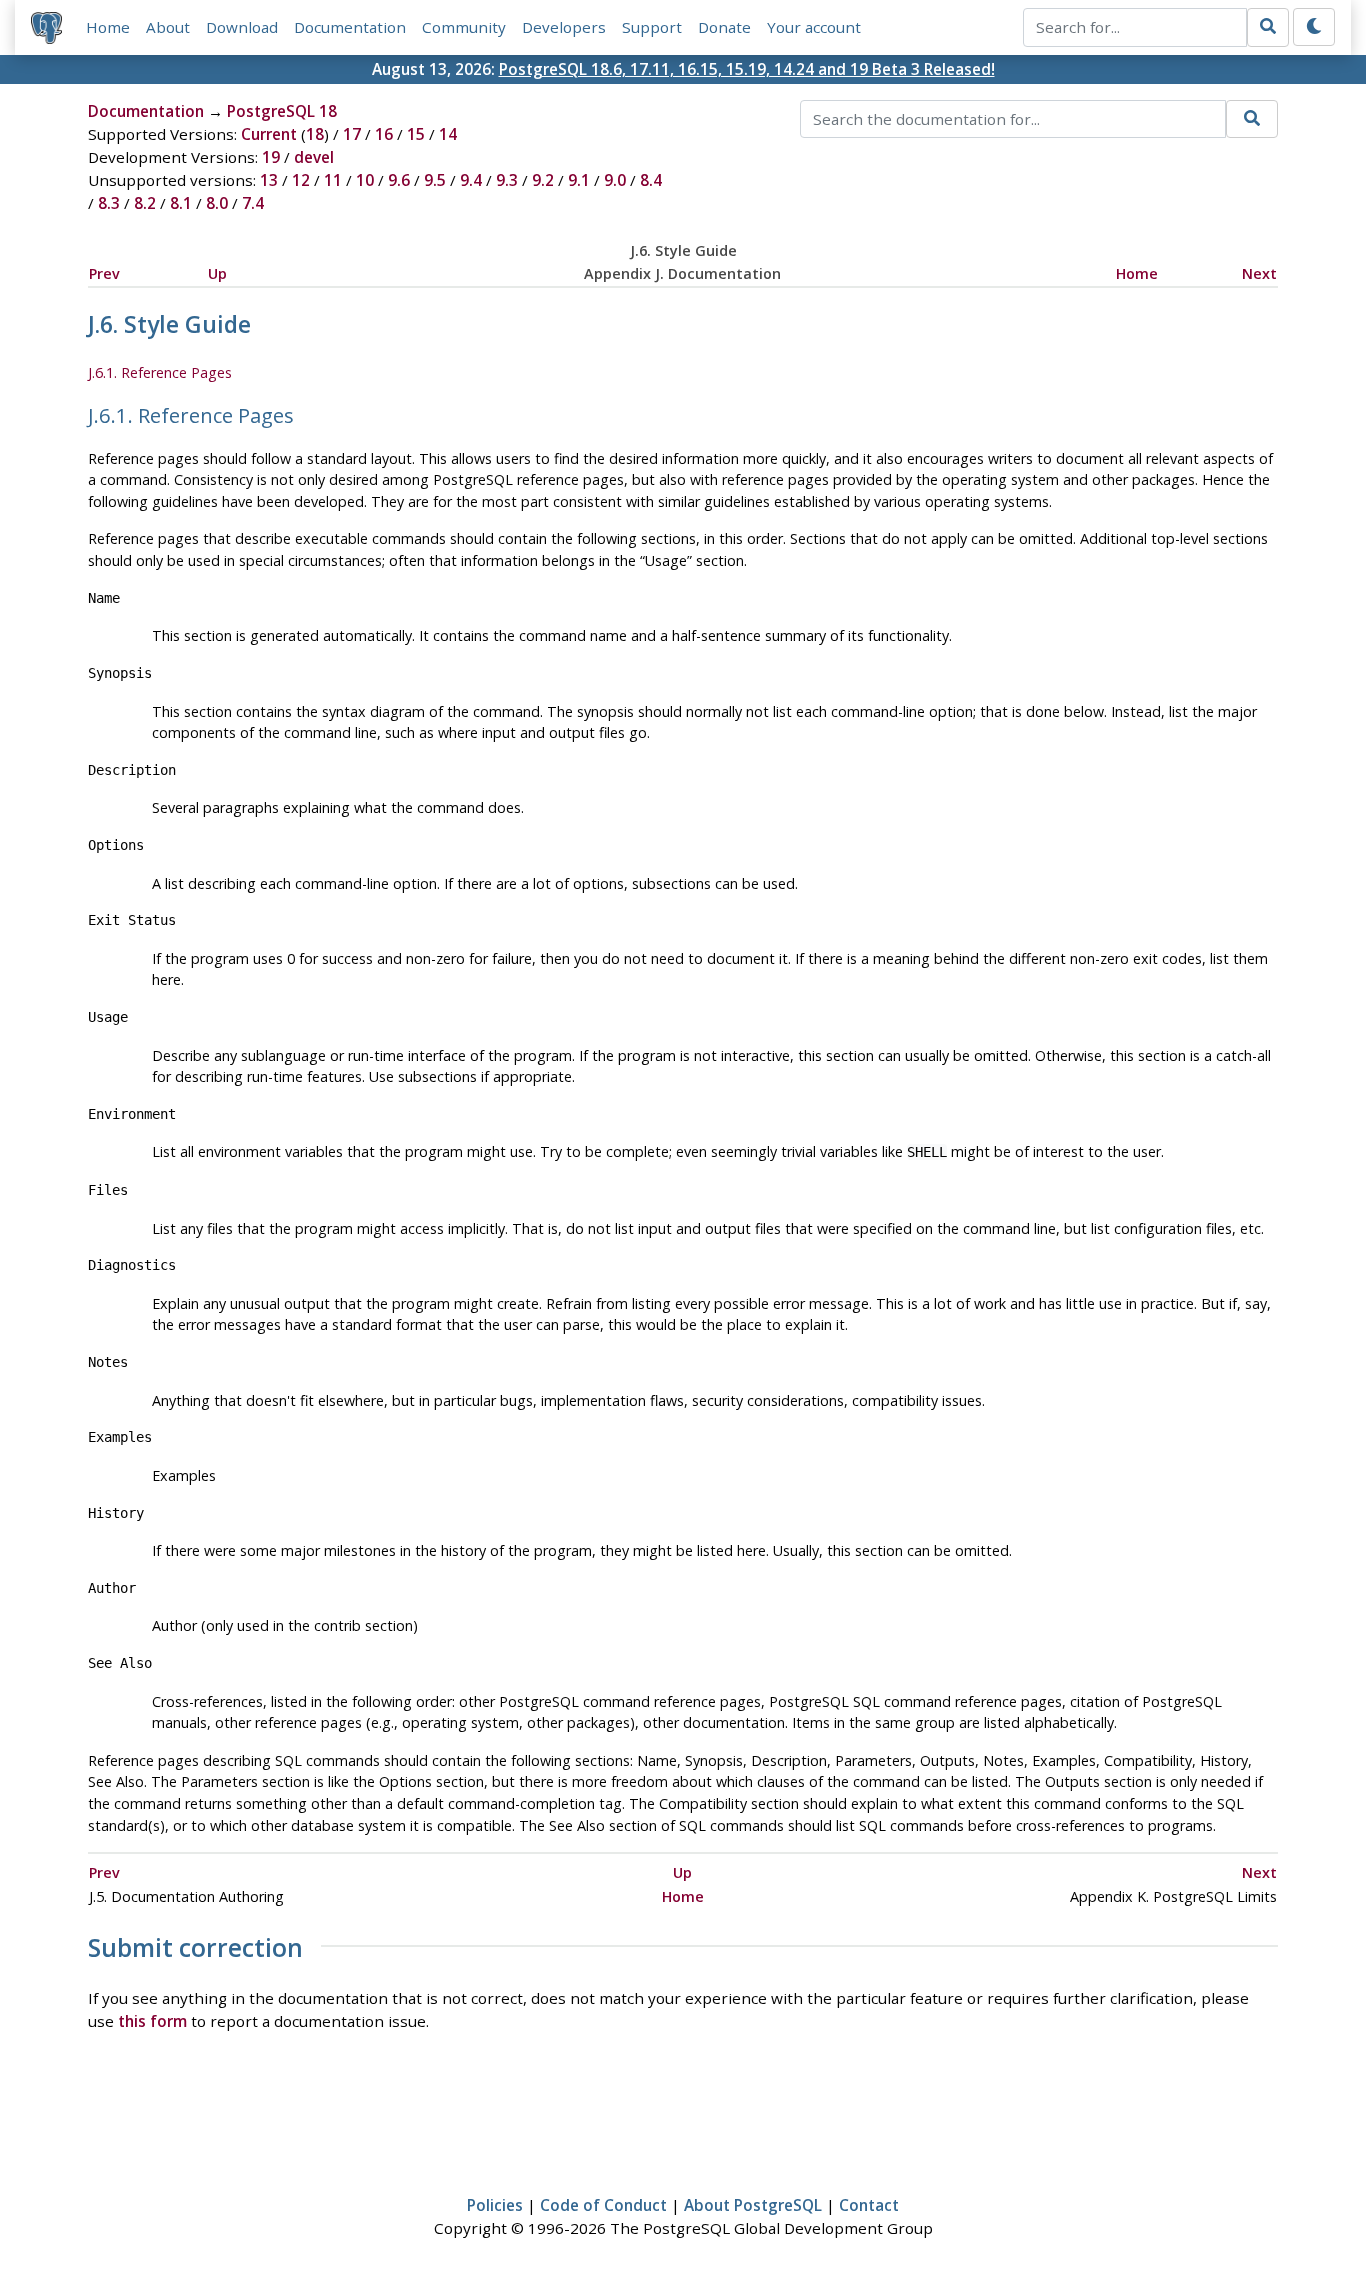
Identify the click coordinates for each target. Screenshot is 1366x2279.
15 (416, 134)
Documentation (350, 27)
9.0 (615, 180)
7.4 (253, 203)
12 (301, 180)
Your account (814, 27)
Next (1259, 273)
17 (352, 134)
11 (333, 180)
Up (217, 273)
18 (315, 134)
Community (464, 27)
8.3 (109, 203)
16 (384, 134)
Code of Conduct (603, 2205)
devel (314, 157)
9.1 (579, 180)
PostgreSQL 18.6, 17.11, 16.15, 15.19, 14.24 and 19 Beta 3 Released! (747, 69)
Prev (104, 273)
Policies (495, 2205)
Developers (564, 27)
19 (271, 157)
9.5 (435, 180)
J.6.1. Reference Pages (160, 372)
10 (365, 180)
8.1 (181, 203)
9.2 (543, 180)
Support (652, 27)
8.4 (651, 180)
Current (269, 134)
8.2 (145, 203)
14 (448, 134)
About (168, 27)
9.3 (507, 180)
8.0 (217, 203)
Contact (869, 2205)
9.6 (399, 180)
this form (152, 2021)
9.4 (471, 180)
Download (242, 27)
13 (269, 180)
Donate (724, 27)
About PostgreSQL (753, 2205)
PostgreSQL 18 (282, 111)
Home (108, 27)
